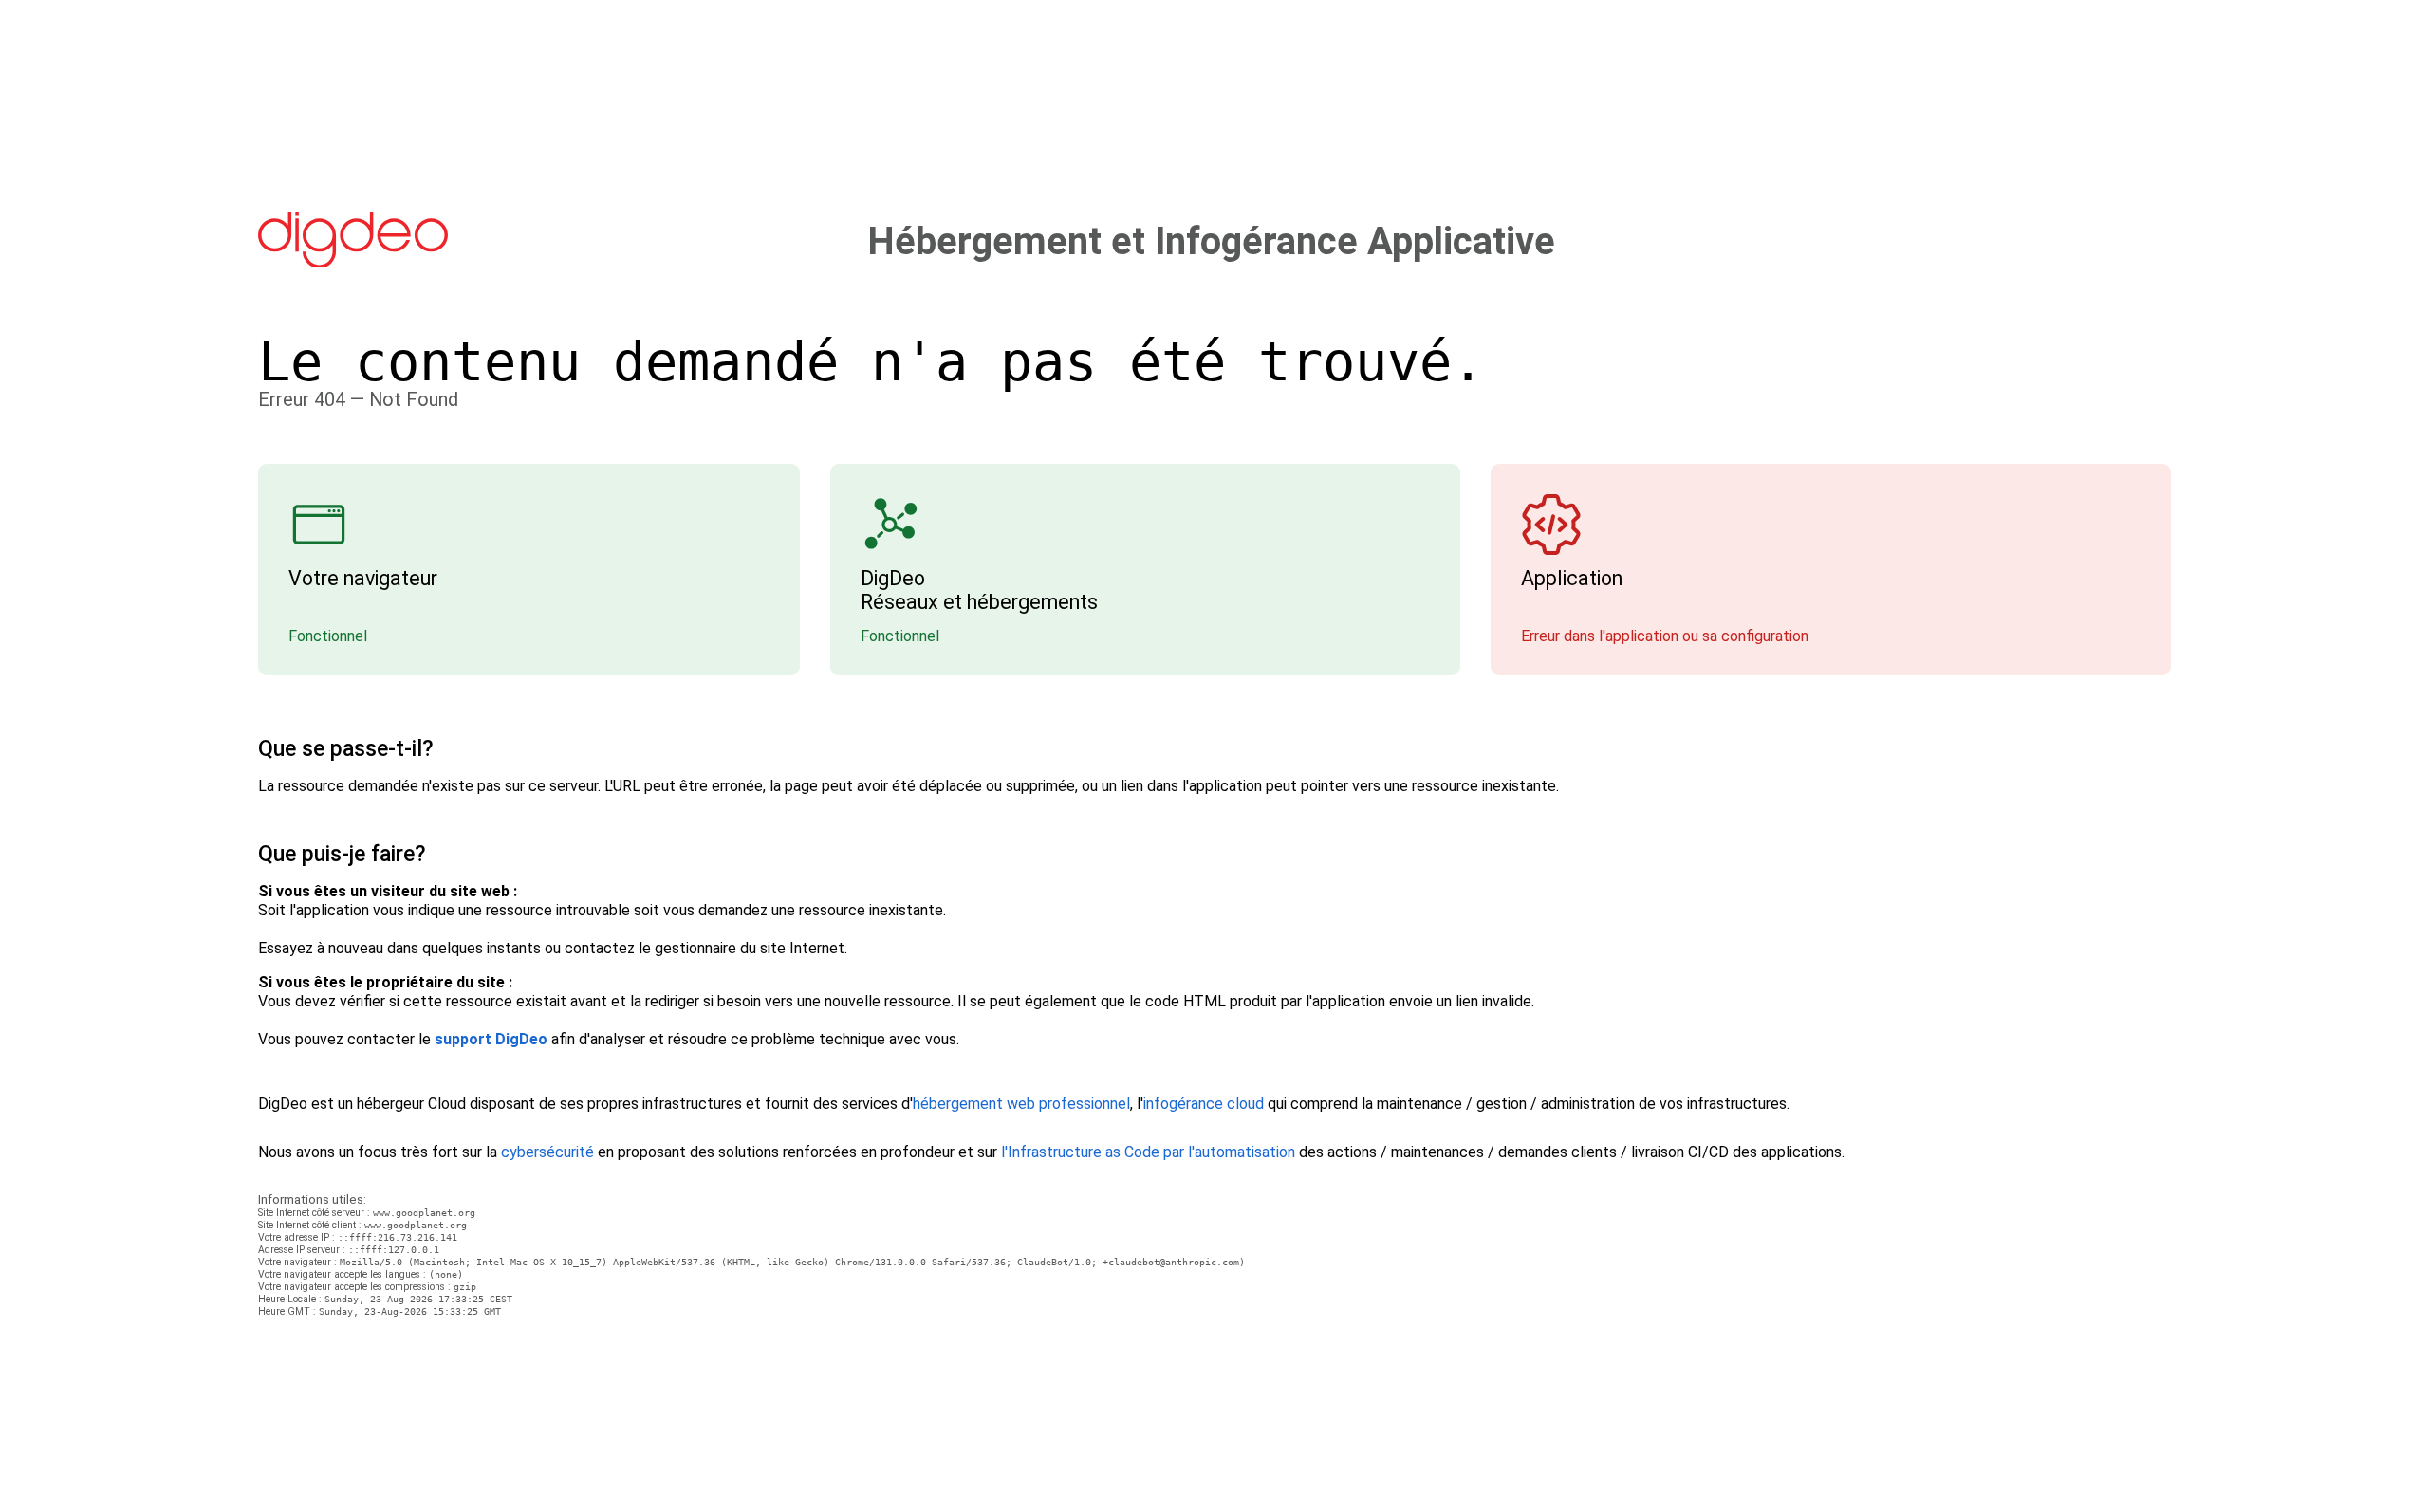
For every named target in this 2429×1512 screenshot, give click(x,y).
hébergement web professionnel (1021, 1104)
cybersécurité (547, 1152)
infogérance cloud (1204, 1104)
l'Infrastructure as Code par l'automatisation (1148, 1152)
